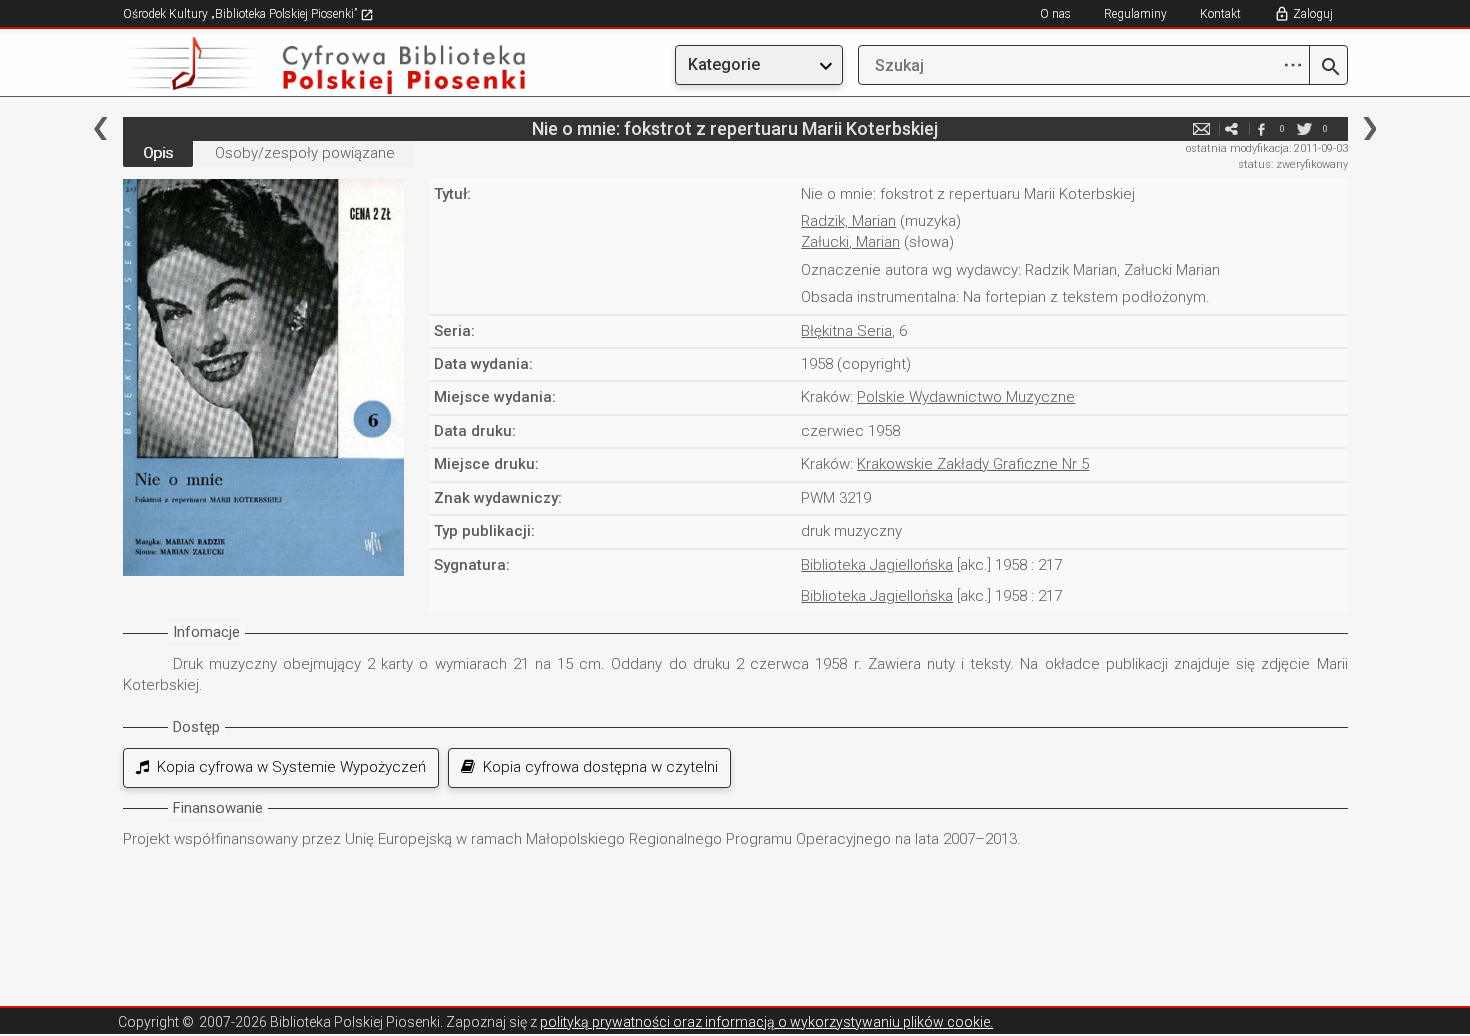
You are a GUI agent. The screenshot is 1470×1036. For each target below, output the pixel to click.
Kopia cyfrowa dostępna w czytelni (596, 767)
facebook (1262, 128)
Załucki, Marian (850, 242)
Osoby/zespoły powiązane (305, 153)
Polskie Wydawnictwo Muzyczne (966, 397)
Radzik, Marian (848, 221)
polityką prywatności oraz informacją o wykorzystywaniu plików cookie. (766, 1022)
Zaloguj (1313, 14)
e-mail (1202, 128)
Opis (158, 153)
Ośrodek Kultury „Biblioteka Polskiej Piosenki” (241, 14)
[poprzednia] (100, 128)
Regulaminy (1135, 14)
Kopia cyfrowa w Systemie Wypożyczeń (287, 767)
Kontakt (1220, 14)
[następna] (1369, 128)
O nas (1055, 14)
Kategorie (724, 64)
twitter (1305, 128)
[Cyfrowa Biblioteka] (307, 65)
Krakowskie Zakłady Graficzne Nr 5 (973, 464)
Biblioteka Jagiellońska (877, 565)
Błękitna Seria (846, 331)
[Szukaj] (1328, 68)
